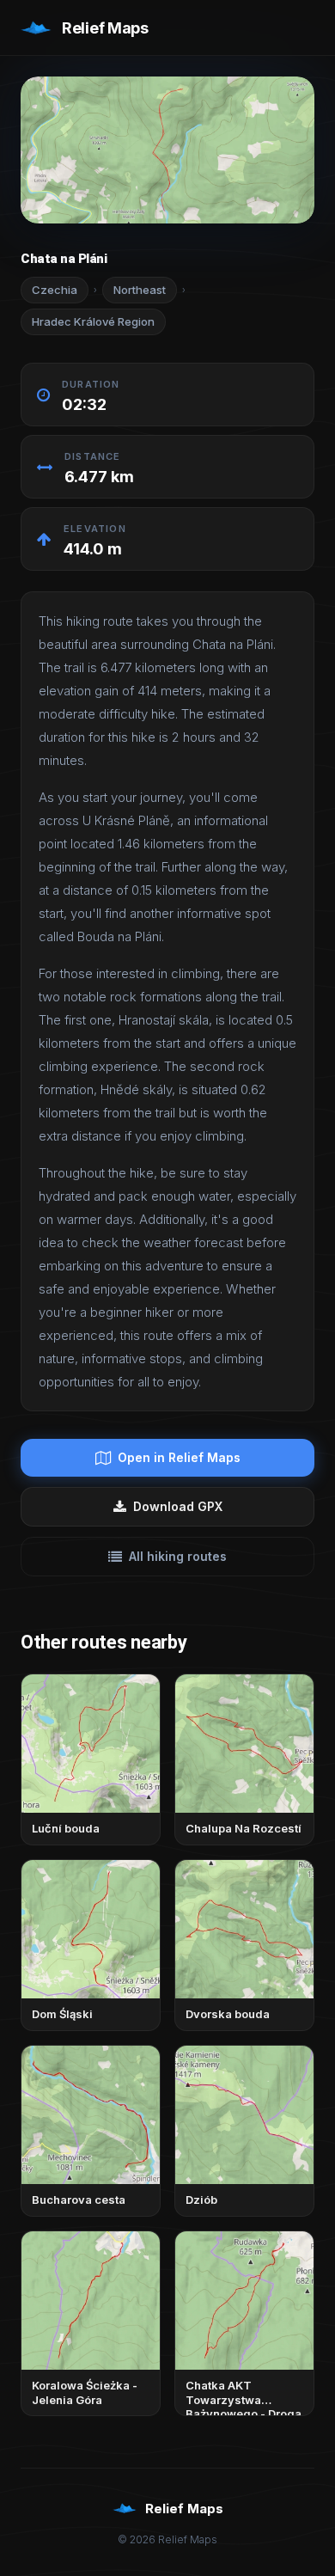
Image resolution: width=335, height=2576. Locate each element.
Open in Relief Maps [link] (179, 1457)
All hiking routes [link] (178, 1556)
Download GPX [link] (178, 1506)
